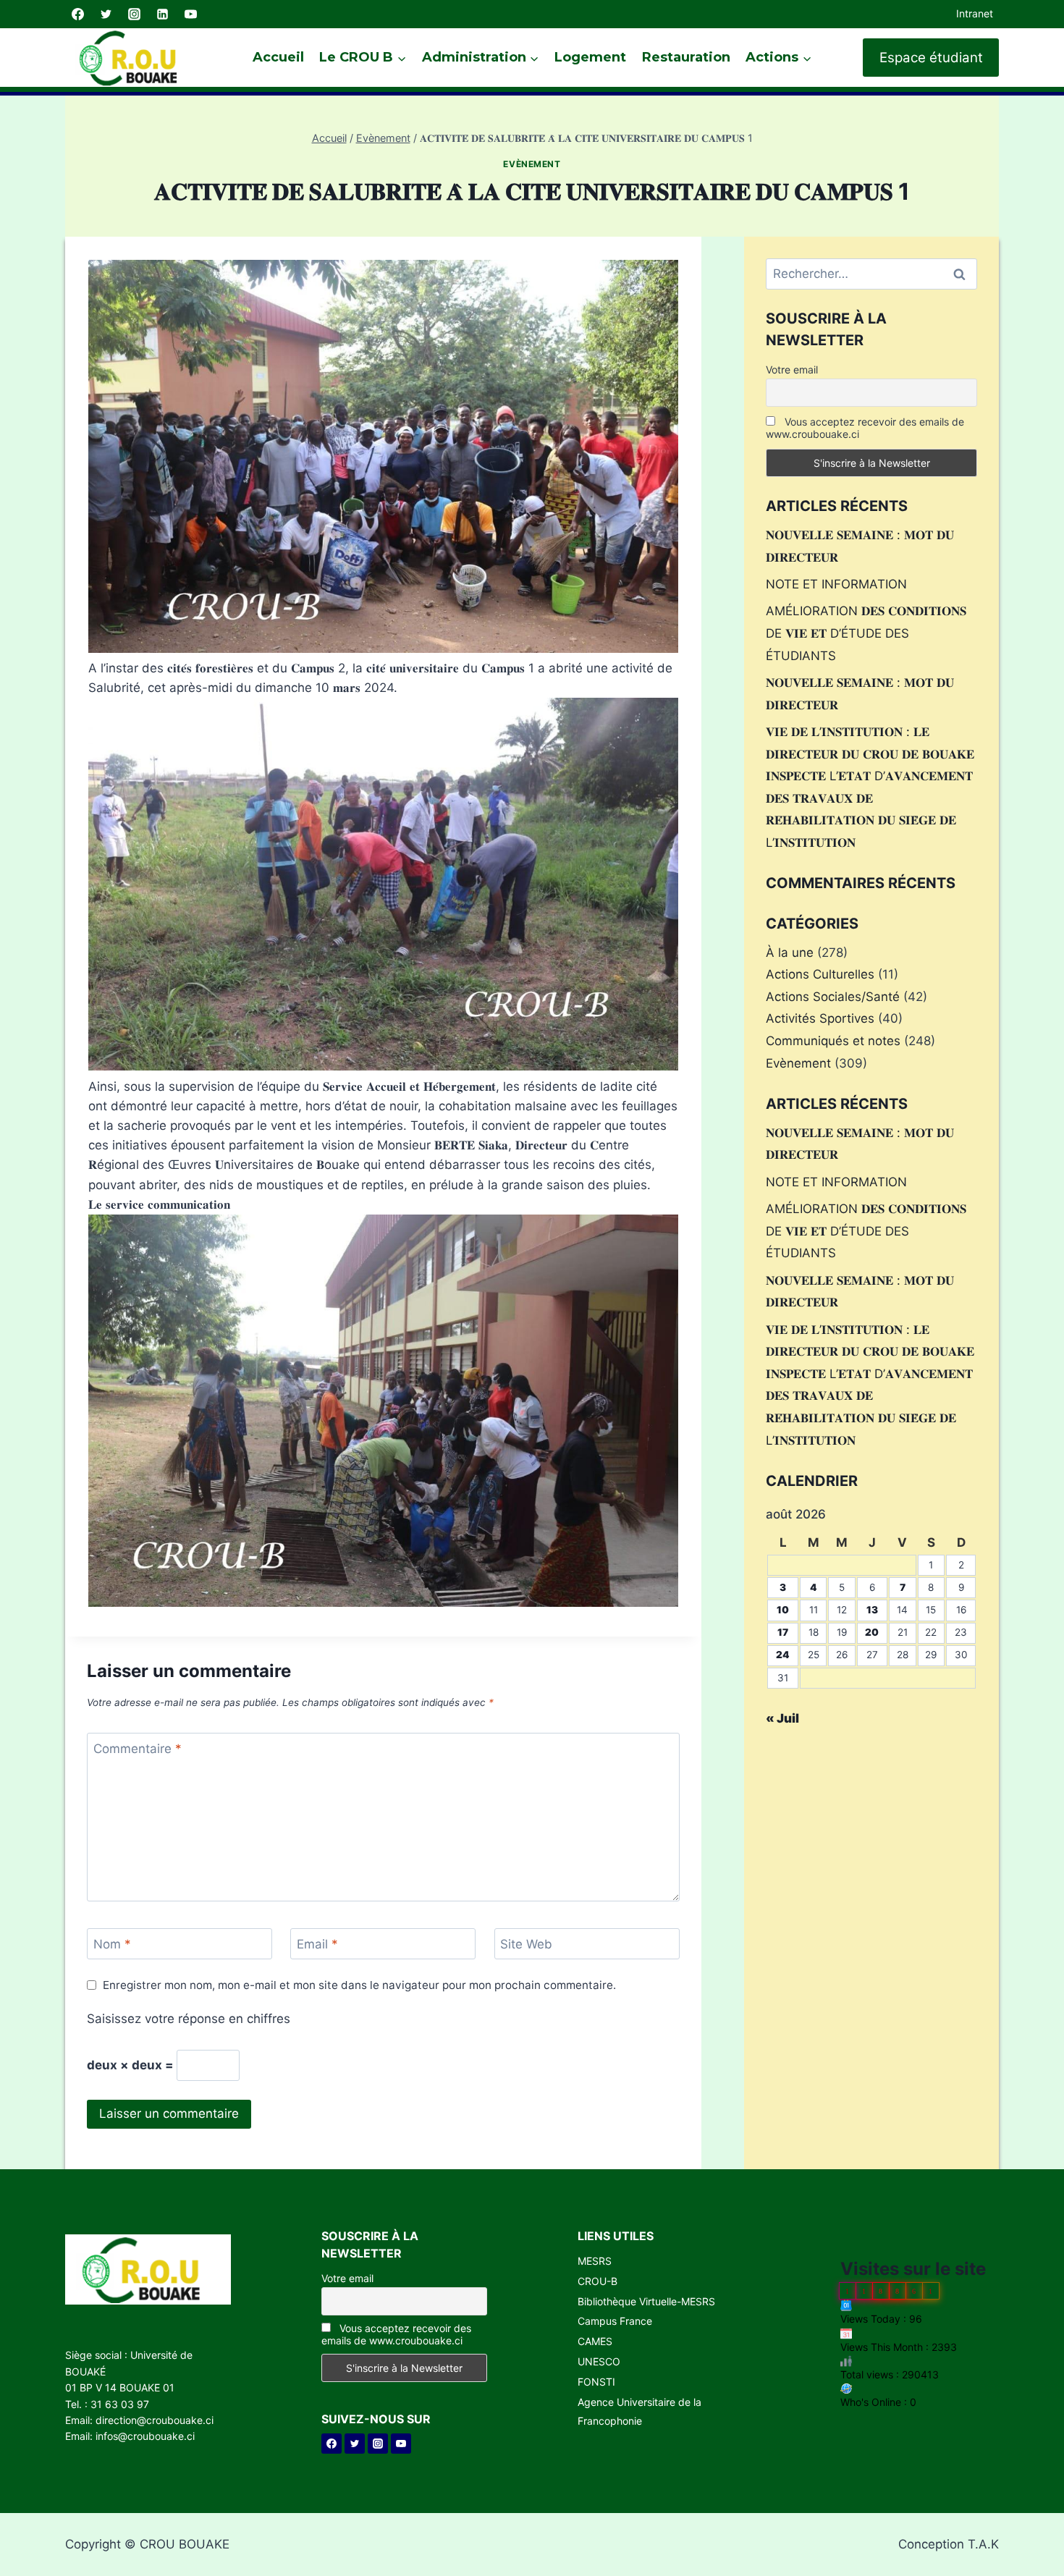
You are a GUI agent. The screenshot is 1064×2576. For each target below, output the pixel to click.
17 (783, 1632)
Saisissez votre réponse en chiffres (189, 2019)
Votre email (792, 369)
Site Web (526, 1944)
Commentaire (138, 1749)
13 (872, 1610)
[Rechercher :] (871, 274)
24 (783, 1655)
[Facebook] (77, 14)
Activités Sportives (820, 1018)
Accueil (278, 57)
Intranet (975, 13)
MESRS (595, 2261)
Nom (112, 1944)
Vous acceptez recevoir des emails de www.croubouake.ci (865, 428)
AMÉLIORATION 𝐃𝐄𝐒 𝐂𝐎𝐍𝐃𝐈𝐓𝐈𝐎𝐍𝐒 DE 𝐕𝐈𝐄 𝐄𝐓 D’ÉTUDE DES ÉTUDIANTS (866, 633)
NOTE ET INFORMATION (836, 584)
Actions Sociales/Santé (833, 997)
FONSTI (596, 2382)
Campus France (615, 2321)
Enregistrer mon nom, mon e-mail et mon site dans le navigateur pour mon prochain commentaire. (359, 1985)
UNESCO (599, 2361)
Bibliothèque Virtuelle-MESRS (646, 2301)
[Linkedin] (162, 14)
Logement (590, 57)
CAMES (595, 2341)
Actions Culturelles (820, 974)
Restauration (686, 57)
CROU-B (598, 2281)
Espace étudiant (931, 58)
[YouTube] (190, 14)
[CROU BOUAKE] (134, 58)
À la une (790, 953)
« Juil (782, 1718)
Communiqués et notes (833, 1041)
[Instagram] (134, 14)
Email (317, 1944)
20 (872, 1632)
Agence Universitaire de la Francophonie (639, 2411)
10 (783, 1610)
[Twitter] (106, 14)
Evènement (532, 164)
